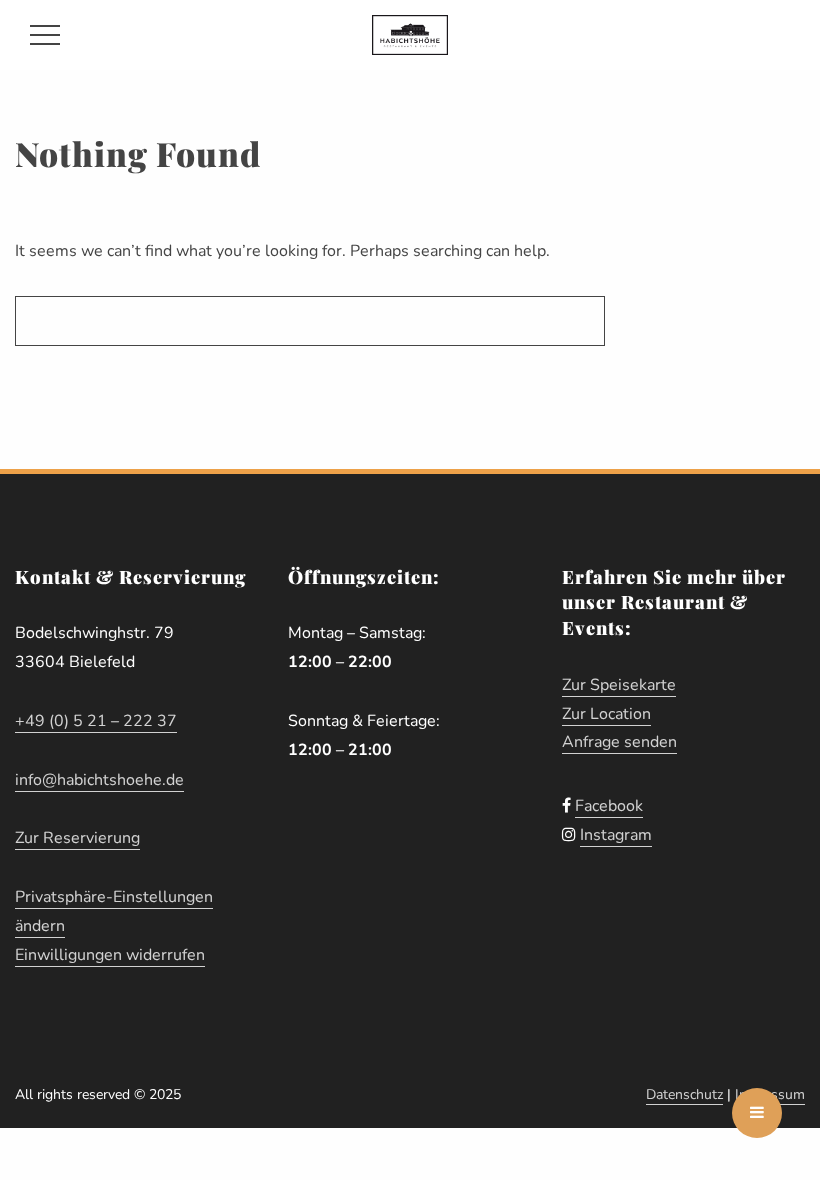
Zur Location (606, 714)
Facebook (609, 806)
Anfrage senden (619, 742)
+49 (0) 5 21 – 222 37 (96, 721)
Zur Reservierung (77, 838)
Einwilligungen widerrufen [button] (110, 955)
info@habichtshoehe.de (99, 780)
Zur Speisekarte (619, 685)
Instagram (616, 835)
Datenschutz (684, 1094)
